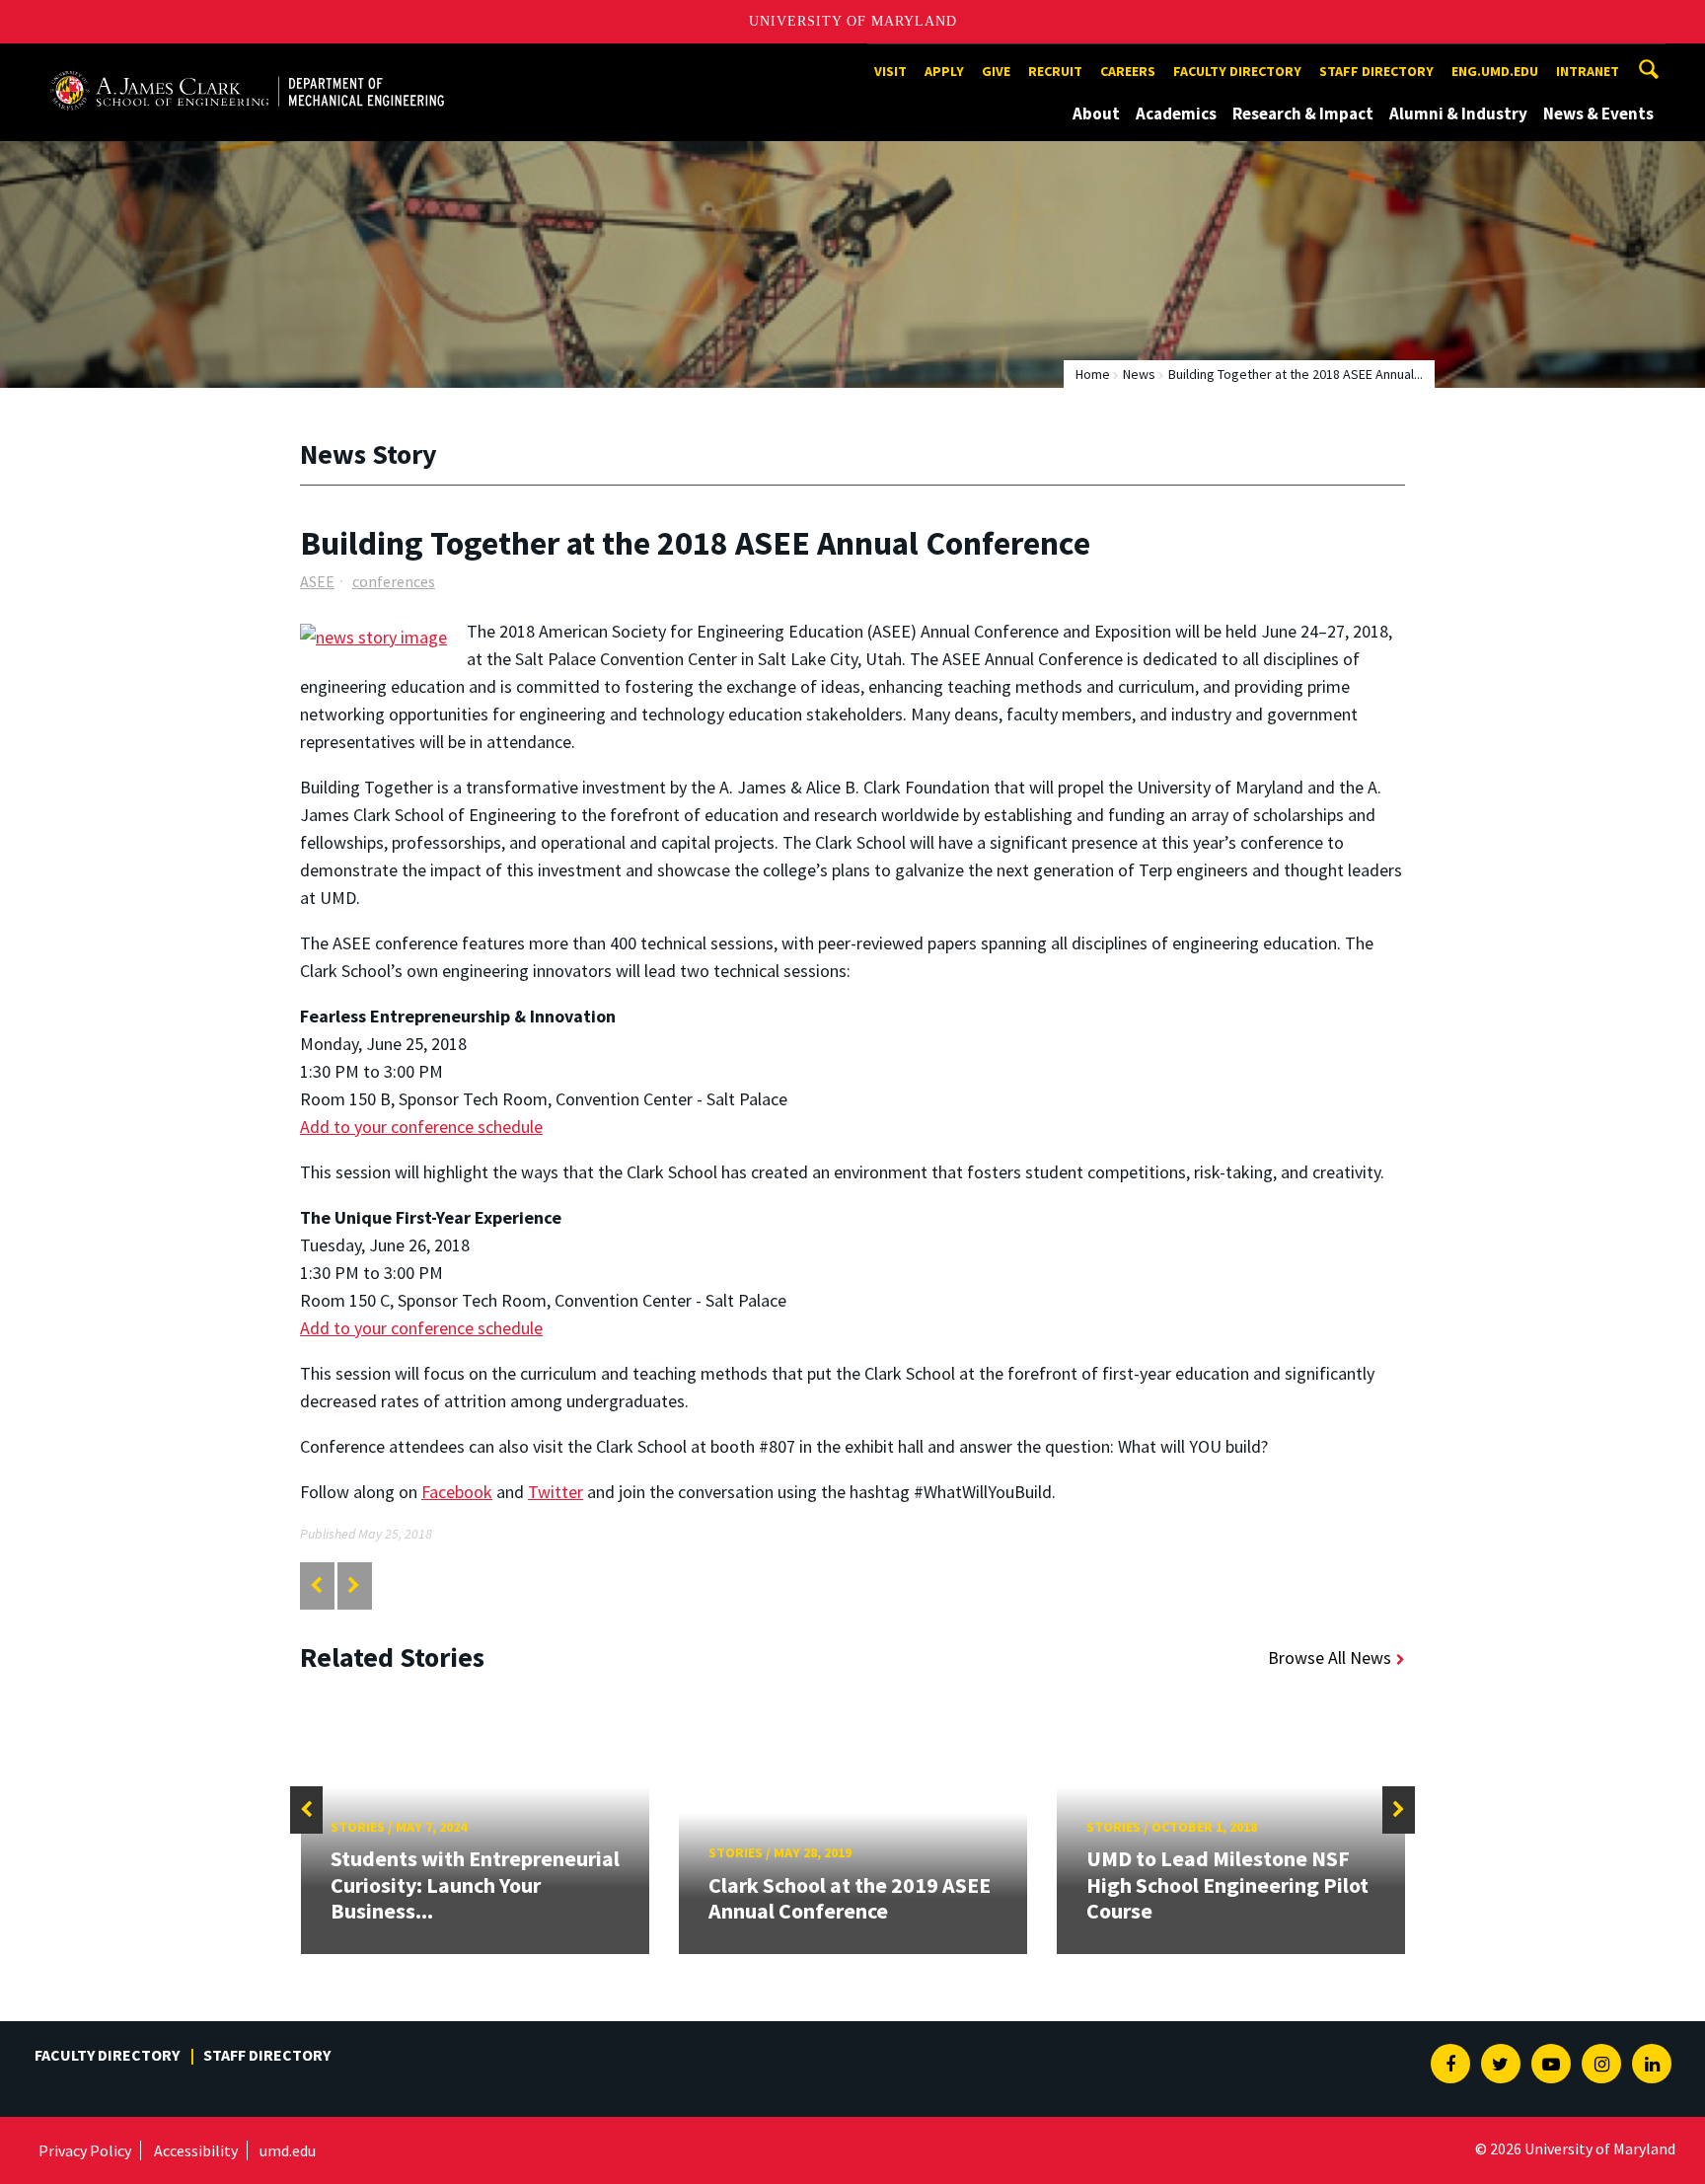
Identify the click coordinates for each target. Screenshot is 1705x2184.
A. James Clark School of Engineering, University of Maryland (247, 62)
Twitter (556, 1492)
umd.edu (288, 2150)
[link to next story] (354, 1585)
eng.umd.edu (1495, 71)
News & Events (1598, 113)
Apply (944, 71)
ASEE (317, 581)
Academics (1176, 113)
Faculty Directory (1237, 71)
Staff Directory (1376, 71)
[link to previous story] (316, 1585)
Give (996, 71)
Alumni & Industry (1458, 113)
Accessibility (196, 2150)
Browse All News (1330, 1657)
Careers (1128, 71)
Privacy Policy (85, 2150)
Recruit (1055, 71)
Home (1093, 374)
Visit (890, 71)
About (1096, 113)
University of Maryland (853, 21)
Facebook (457, 1492)
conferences (394, 581)
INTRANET (1588, 71)
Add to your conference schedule (421, 1127)
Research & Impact (1303, 113)
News (1139, 374)
